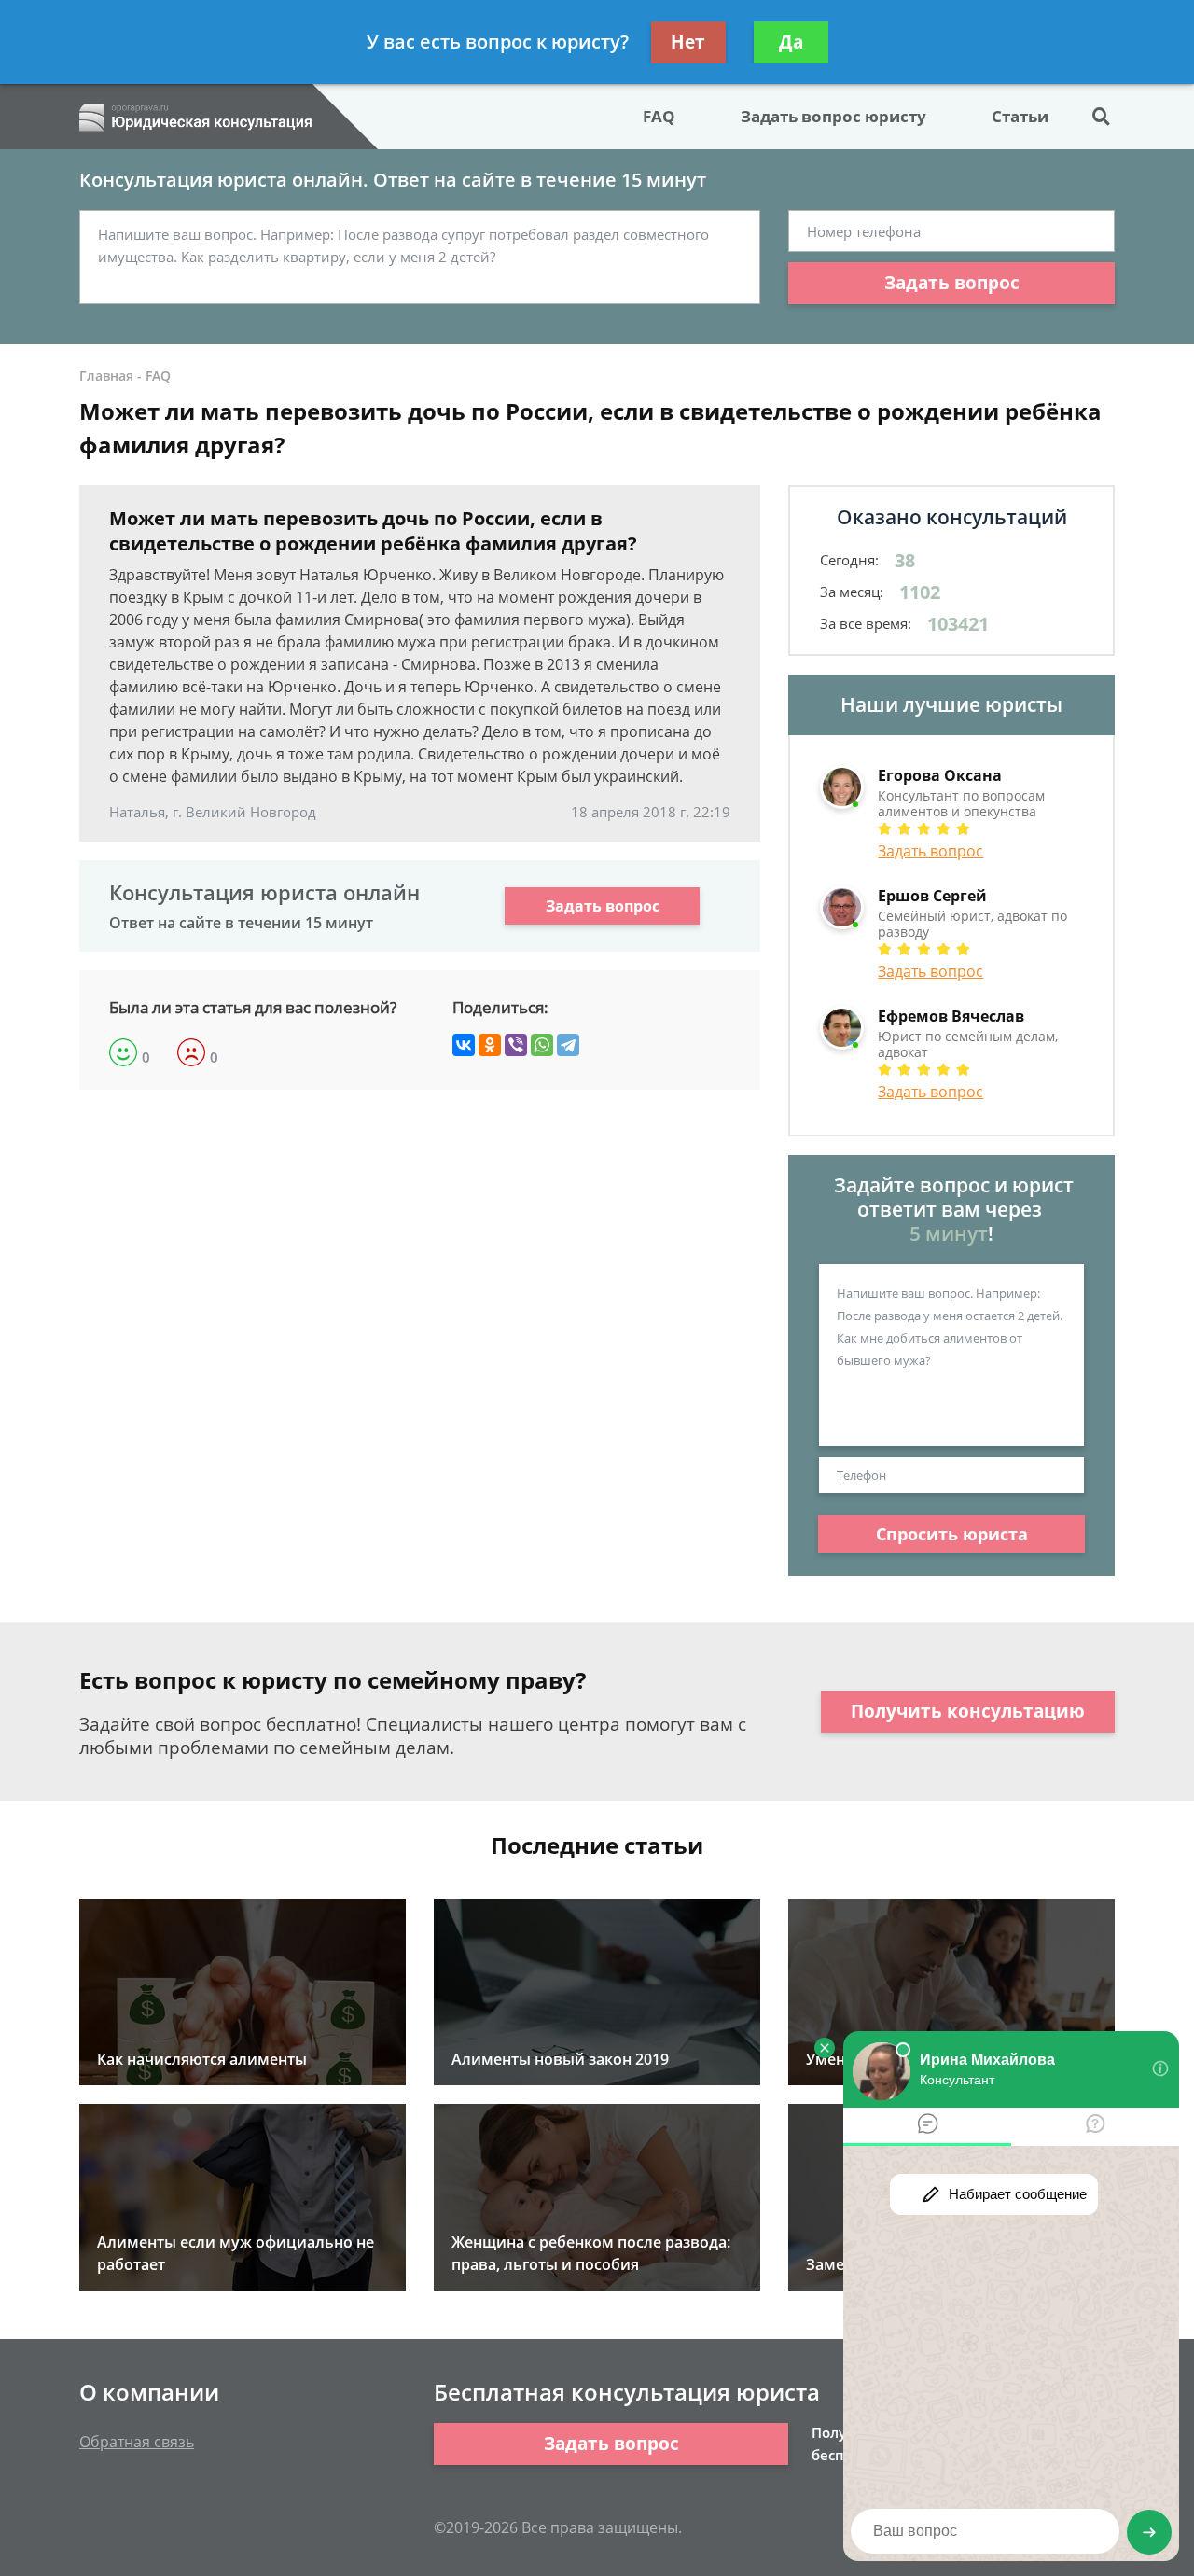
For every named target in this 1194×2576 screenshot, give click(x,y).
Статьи (1020, 116)
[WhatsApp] (542, 1045)
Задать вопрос (952, 283)
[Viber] (516, 1045)
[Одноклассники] (490, 1045)
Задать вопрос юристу (833, 116)
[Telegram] (568, 1045)
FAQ (659, 116)
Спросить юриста (952, 1534)
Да (791, 42)
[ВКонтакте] (464, 1045)
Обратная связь (137, 2442)
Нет (688, 42)
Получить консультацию (968, 1711)
